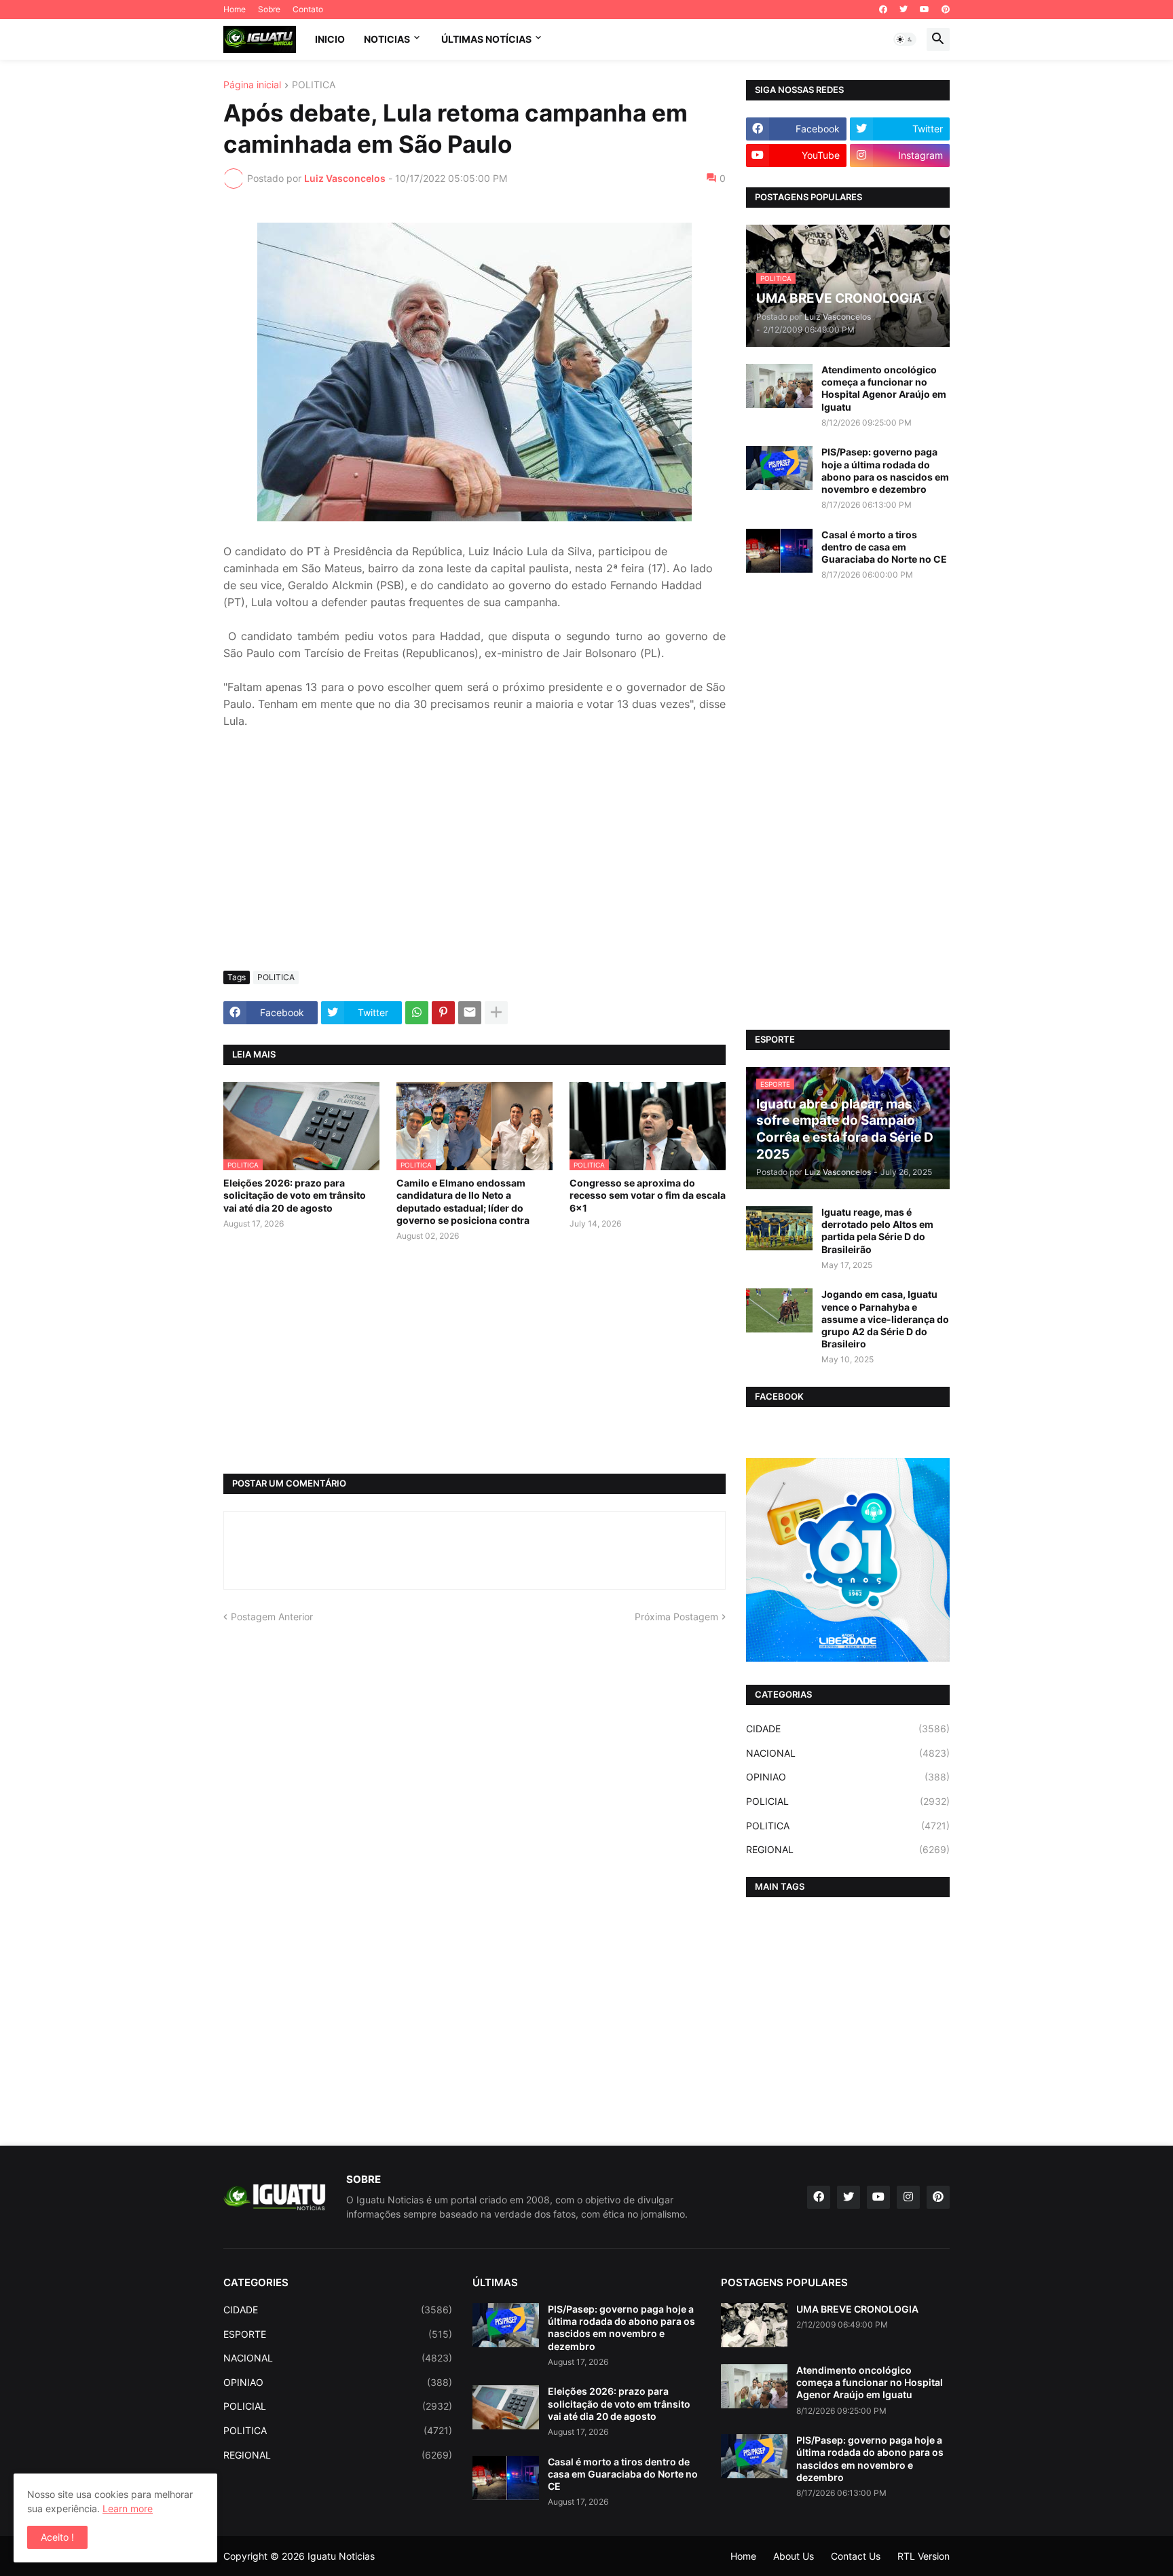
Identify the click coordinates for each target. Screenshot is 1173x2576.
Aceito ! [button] (57, 2537)
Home (235, 9)
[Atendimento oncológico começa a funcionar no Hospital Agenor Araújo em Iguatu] (779, 386)
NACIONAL (848, 1753)
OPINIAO (848, 1777)
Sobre (269, 9)
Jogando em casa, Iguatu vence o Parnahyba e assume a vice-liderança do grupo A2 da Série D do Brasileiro (885, 1319)
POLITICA (314, 85)
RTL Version (924, 2556)
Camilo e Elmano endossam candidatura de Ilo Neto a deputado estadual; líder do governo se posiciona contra (463, 1201)
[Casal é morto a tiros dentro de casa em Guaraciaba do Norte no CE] (779, 551)
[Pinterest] (443, 1013)
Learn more (128, 2508)
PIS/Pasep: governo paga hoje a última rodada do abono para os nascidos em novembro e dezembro (885, 470)
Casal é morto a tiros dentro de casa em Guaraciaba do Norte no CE (884, 547)
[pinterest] (946, 10)
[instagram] (908, 2197)
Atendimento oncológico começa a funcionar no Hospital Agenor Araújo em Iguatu (884, 388)
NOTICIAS (387, 39)
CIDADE (848, 1729)
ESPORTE (338, 2334)
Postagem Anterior (272, 1617)
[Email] (470, 1013)
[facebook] (883, 10)
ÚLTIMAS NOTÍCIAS (486, 39)
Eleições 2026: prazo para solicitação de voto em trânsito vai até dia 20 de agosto (295, 1195)
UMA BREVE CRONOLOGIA (857, 2309)
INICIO (330, 39)
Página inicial (252, 85)
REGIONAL (848, 1849)
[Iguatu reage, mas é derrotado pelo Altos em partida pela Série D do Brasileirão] (779, 1228)
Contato (308, 9)
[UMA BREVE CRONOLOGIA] (754, 2325)
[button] (905, 39)
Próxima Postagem (676, 1617)
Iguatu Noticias (341, 2556)
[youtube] (925, 10)
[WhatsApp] (417, 1013)
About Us (794, 2556)
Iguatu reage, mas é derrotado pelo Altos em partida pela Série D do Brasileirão (877, 1231)
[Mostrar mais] (496, 1013)
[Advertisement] (474, 859)
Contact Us (856, 2556)
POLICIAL (848, 1801)
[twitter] (904, 10)
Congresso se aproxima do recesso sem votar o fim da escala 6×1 (648, 1195)
